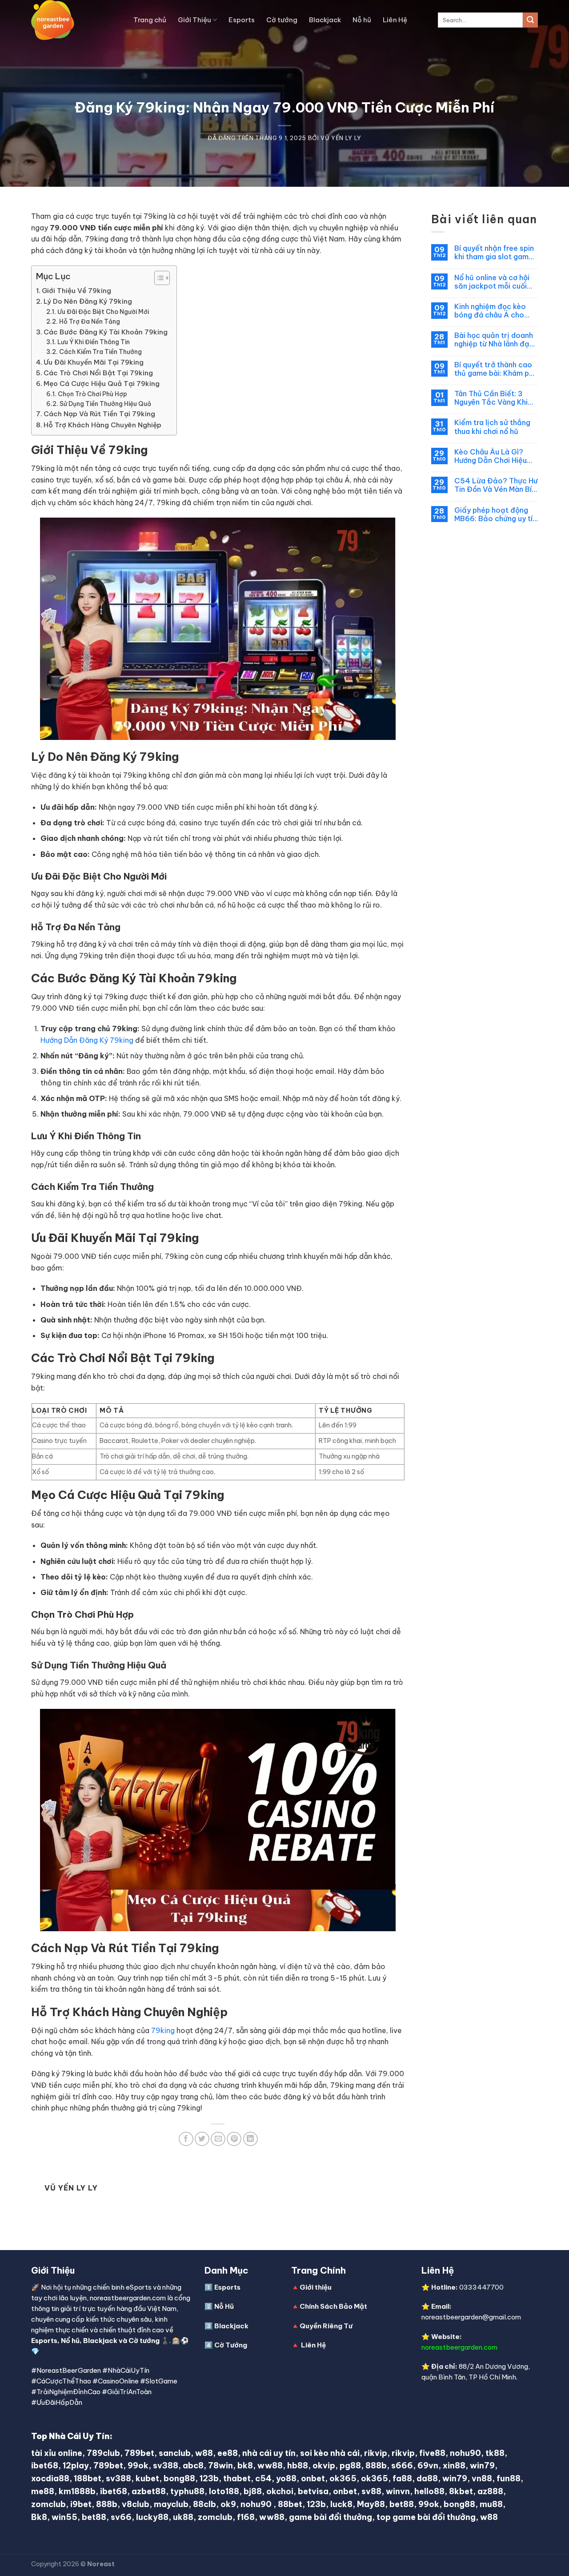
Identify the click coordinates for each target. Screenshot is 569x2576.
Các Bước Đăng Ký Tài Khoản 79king (106, 332)
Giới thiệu (316, 2287)
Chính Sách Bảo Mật (333, 2306)
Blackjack (325, 20)
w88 (204, 2453)
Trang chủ (150, 20)
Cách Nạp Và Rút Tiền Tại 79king (99, 414)
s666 (402, 2465)
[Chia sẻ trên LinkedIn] (250, 2139)
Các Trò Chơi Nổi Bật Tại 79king (98, 373)
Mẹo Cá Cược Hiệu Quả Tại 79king (102, 384)
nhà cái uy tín (269, 2453)
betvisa (313, 2491)
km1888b (77, 2491)
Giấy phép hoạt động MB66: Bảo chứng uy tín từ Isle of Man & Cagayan (495, 514)
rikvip (376, 2453)
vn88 (482, 2478)
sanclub (175, 2453)
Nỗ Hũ (224, 2306)
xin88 (454, 2465)
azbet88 (149, 2491)
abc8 (193, 2465)
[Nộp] (530, 20)
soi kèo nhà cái (330, 2453)
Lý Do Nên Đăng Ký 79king (88, 301)
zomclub (48, 2504)
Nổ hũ (70, 2341)
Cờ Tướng (231, 2345)
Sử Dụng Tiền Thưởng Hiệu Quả (105, 404)
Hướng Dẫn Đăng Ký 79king (87, 1040)
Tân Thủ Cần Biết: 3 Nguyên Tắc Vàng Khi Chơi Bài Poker (491, 398)
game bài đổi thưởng (331, 2517)
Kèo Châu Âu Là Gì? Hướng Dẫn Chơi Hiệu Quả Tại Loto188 (491, 456)
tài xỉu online (57, 2453)
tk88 (495, 2453)
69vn (428, 2465)
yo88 (286, 2478)
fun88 (509, 2478)
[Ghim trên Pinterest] (234, 2139)
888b (376, 2465)
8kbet (461, 2491)
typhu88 (187, 2491)
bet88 (402, 2504)
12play (76, 2465)
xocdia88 (50, 2478)
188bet (88, 2478)
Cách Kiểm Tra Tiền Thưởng (100, 352)
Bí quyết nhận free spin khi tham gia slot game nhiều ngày (494, 253)
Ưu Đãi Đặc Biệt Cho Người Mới (103, 312)
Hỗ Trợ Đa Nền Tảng (90, 321)
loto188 (224, 2491)
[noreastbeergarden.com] (76, 20)
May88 (371, 2504)
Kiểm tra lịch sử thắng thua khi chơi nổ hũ (492, 427)
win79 (482, 2465)
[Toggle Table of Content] (158, 278)
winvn (398, 2491)
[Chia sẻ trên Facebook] (186, 2139)
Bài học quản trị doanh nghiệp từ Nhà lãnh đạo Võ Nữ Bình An (494, 340)
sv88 (371, 2491)
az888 (490, 2491)
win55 (64, 2517)
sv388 (166, 2465)
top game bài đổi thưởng (426, 2517)
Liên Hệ (395, 20)
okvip (324, 2465)
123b (209, 2478)
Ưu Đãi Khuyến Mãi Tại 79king (94, 362)
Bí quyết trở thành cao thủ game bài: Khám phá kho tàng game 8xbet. (496, 369)
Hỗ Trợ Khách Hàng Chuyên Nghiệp (102, 425)
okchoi (280, 2491)
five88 (432, 2453)
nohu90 (465, 2453)
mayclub (171, 2504)
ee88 (228, 2453)
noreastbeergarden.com (459, 2347)
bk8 (245, 2465)
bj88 (253, 2491)
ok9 (228, 2504)
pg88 (350, 2465)
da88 (427, 2478)
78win (220, 2465)
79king (163, 2030)
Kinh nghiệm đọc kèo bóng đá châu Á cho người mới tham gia (490, 311)
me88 (43, 2491)
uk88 (183, 2517)
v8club (136, 2504)
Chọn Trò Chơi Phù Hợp (92, 394)
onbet (313, 2478)
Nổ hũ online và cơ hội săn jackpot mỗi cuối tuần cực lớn (492, 282)
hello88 (429, 2491)
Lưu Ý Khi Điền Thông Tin (94, 342)
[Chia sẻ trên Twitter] (202, 2139)
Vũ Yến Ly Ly (341, 138)
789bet (139, 2453)
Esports (242, 20)
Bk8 (39, 2517)
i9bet (81, 2504)
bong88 (179, 2478)
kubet (147, 2478)
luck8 (341, 2504)
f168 (246, 2517)
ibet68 (45, 2465)
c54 (263, 2478)
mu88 (491, 2504)
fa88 (402, 2478)
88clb (204, 2504)
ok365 (343, 2478)
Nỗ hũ (362, 20)
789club (103, 2453)
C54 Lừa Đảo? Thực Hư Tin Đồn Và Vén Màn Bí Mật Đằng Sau (496, 485)
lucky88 (152, 2517)
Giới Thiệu (194, 20)
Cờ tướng (282, 20)
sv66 (121, 2517)
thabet (237, 2478)
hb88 (298, 2465)
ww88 (270, 2465)
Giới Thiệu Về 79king (76, 291)
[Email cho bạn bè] (218, 2139)
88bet (290, 2504)
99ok (138, 2465)
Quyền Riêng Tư (326, 2326)
